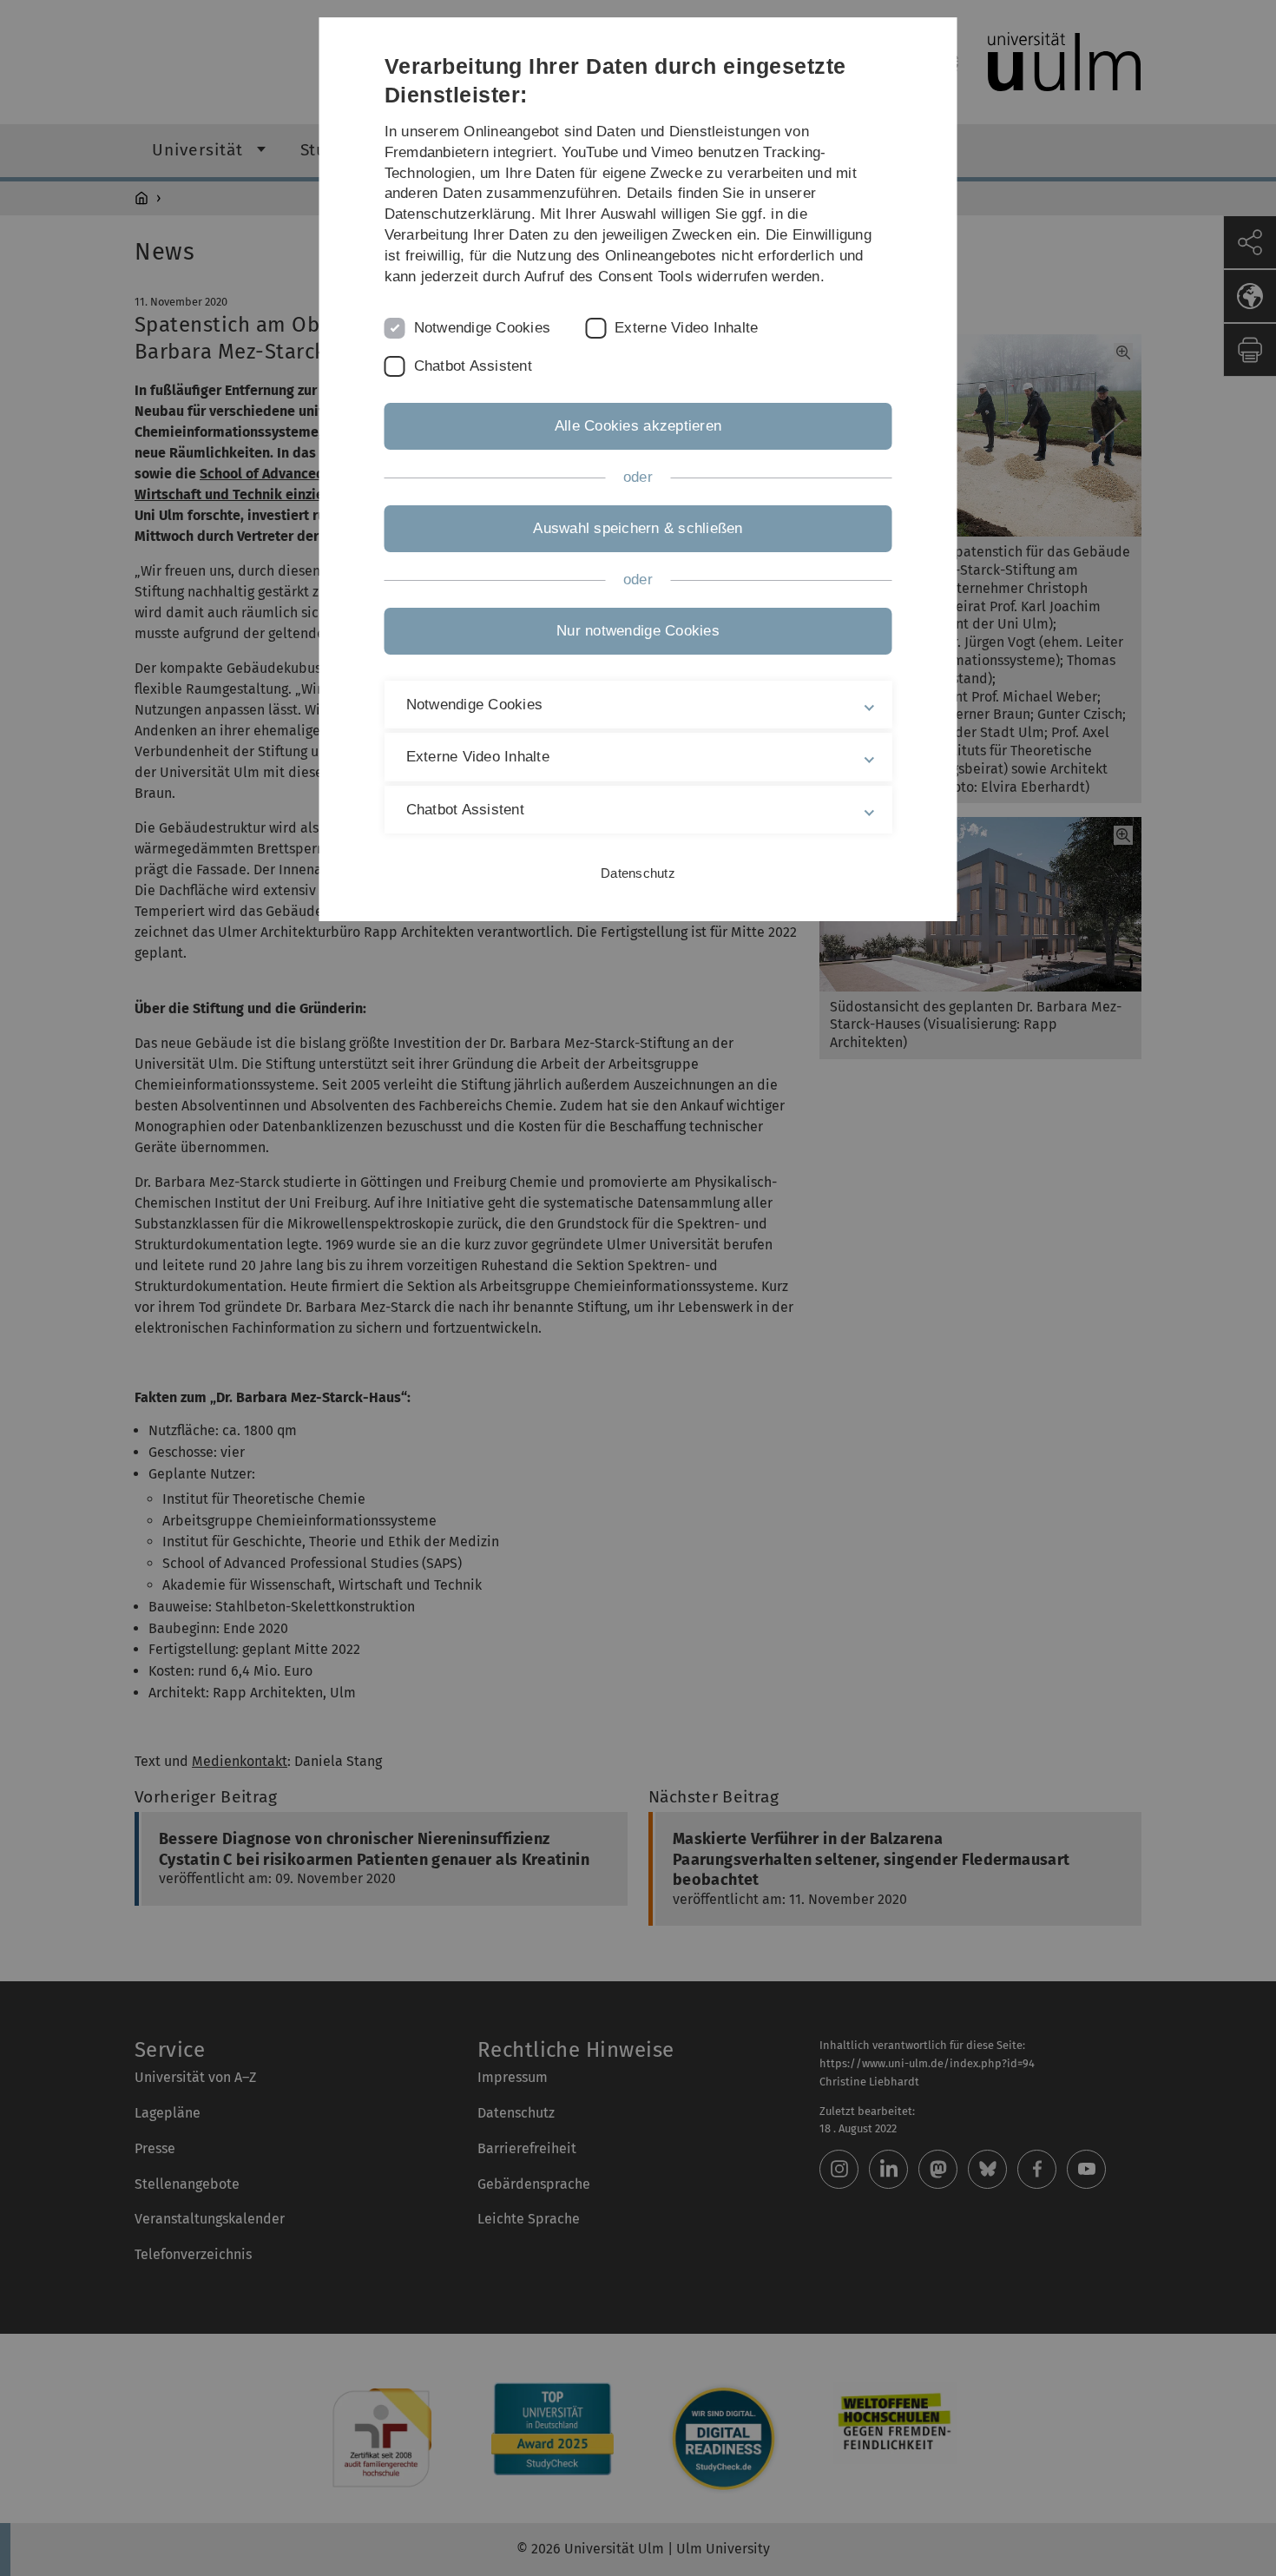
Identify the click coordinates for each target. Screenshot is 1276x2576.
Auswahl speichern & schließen (638, 528)
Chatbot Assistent (473, 366)
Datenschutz (638, 873)
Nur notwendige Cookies (638, 631)
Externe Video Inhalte (686, 328)
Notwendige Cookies (483, 328)
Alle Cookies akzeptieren (638, 426)
